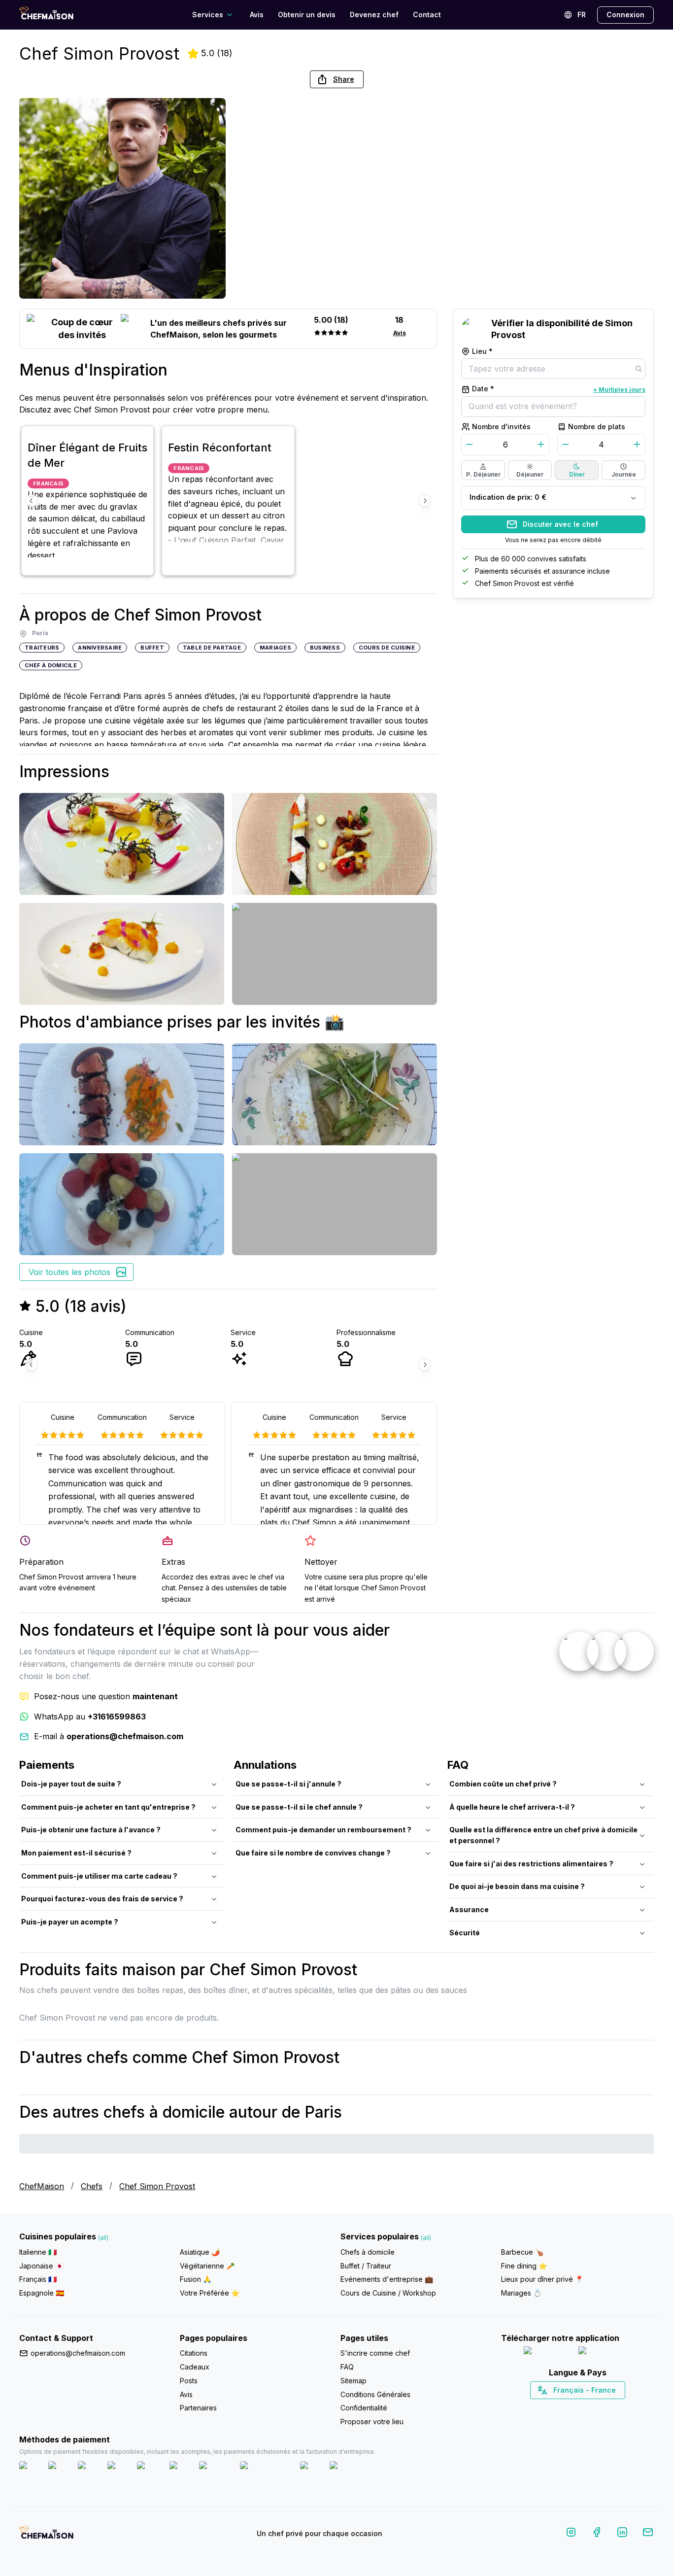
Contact (427, 15)
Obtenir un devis (307, 15)
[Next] (425, 501)
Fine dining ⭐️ (524, 2266)
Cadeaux (195, 2367)
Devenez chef (374, 15)
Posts (189, 2381)
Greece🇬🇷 (551, 2407)
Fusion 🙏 (196, 2279)
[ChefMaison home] (46, 2536)
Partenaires (198, 2408)
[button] (337, 79)
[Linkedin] (622, 2534)
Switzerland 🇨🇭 (557, 2407)
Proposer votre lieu (372, 2421)
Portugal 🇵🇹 (546, 2407)
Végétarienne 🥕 (207, 2266)
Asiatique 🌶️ (200, 2252)
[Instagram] (571, 2534)
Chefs (92, 2186)
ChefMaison (42, 2186)
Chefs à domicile (368, 2252)
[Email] (648, 2534)
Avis (257, 15)
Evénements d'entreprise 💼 (387, 2279)
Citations (194, 2353)
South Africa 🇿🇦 (575, 2407)
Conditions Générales (375, 2394)
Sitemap (353, 2381)
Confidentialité (364, 2408)
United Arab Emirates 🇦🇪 (585, 2407)
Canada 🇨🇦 (562, 2407)
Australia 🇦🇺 (593, 2407)
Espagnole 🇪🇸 (42, 2293)
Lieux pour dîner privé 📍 (542, 2279)
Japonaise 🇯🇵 (41, 2266)
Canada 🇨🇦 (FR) (568, 2407)
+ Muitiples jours (619, 390)
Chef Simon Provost (157, 2186)
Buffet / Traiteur (366, 2266)
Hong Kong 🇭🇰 (603, 2407)
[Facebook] (597, 2534)
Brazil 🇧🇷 (598, 2407)
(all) (103, 2238)
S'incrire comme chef (375, 2353)
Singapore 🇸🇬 (610, 2407)
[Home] (46, 15)
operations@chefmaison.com (78, 2353)
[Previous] (32, 501)
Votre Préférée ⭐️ (210, 2293)
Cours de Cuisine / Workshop (388, 2293)
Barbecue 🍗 (522, 2252)
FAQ (347, 2367)
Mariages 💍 (521, 2293)
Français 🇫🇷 (38, 2279)
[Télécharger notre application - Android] (605, 2353)
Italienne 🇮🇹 (38, 2252)
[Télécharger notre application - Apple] (547, 2353)
